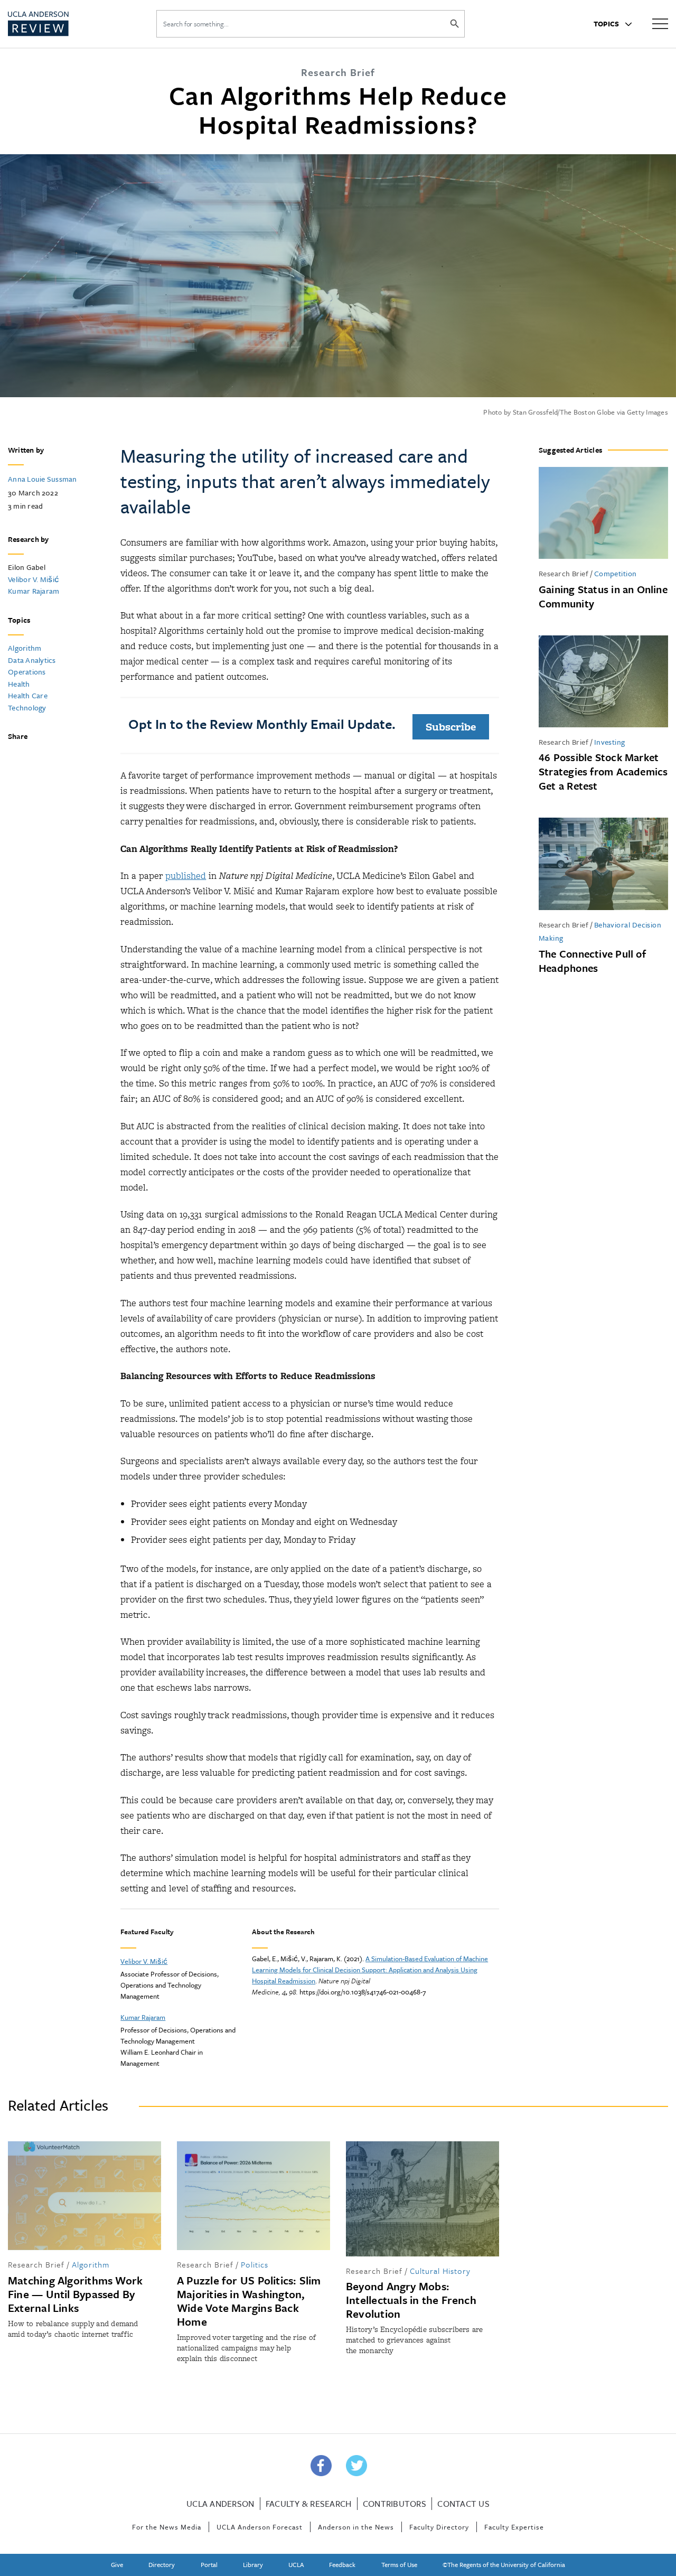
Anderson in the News (356, 2527)
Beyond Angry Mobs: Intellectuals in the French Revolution (411, 2300)
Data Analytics (32, 660)
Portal (209, 2564)
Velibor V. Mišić (34, 579)
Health (19, 684)
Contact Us (463, 2504)
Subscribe (451, 727)
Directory (162, 2564)
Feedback (342, 2564)
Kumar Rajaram (34, 591)
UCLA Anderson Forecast (260, 2527)
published (186, 876)
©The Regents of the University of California (504, 2564)
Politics (255, 2264)
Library (253, 2564)
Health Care (28, 695)
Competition (616, 573)
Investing (610, 742)
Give (117, 2564)
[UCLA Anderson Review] (63, 24)
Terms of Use (399, 2564)
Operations (27, 672)
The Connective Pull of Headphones (592, 961)
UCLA (296, 2564)
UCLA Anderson (220, 2504)
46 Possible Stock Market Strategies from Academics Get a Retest (603, 771)
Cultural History (440, 2271)
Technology (27, 708)
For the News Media (167, 2527)
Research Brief (564, 573)
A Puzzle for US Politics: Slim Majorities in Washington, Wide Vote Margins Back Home (249, 2301)
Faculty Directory (439, 2527)
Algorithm (25, 648)
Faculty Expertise (514, 2527)
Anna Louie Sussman (43, 479)
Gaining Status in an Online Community (603, 596)
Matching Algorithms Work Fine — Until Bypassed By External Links (75, 2294)
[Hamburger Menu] (660, 23)
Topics (607, 24)
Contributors (395, 2504)
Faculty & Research (309, 2504)
